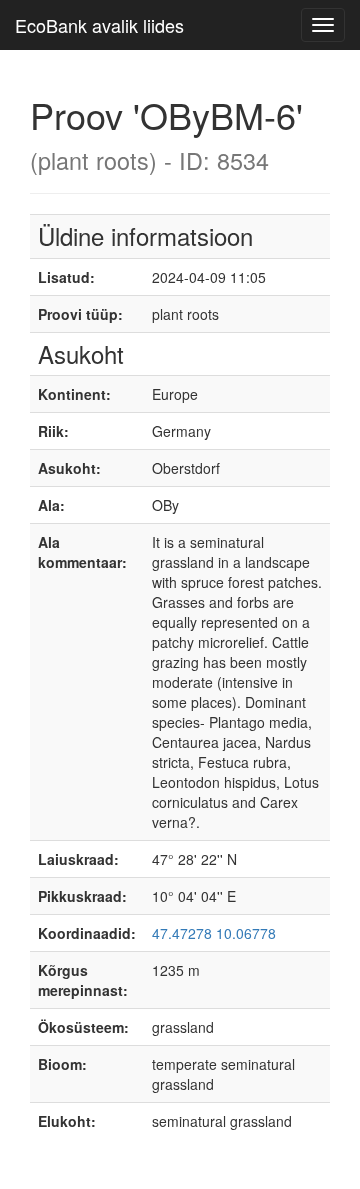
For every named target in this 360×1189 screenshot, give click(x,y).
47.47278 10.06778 (214, 933)
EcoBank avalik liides (99, 25)
